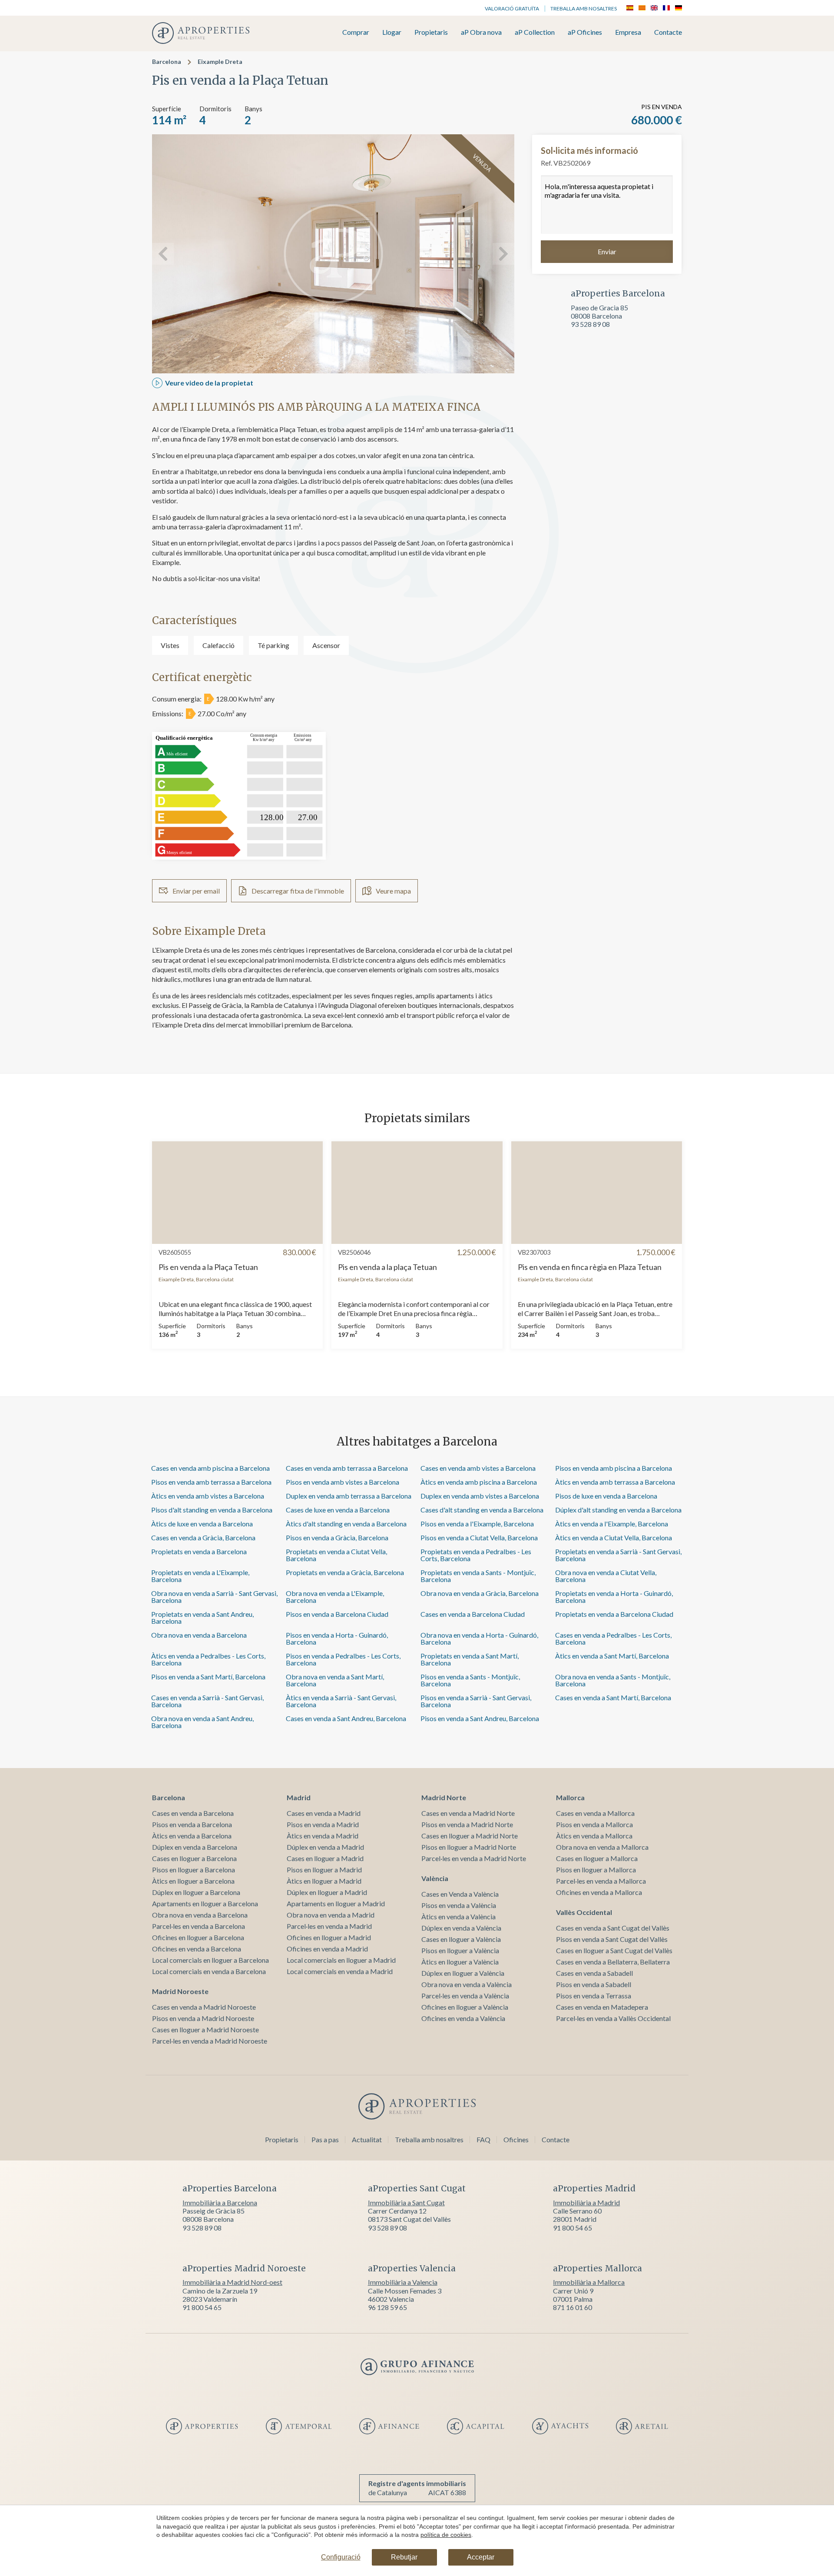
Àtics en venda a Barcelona (192, 1836)
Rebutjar (404, 2557)
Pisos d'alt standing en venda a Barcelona (212, 1510)
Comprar (356, 32)
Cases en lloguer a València (461, 1939)
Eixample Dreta (220, 61)
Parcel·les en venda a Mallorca (601, 1881)
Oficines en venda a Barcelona (197, 1949)
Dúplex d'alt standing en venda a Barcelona (618, 1510)
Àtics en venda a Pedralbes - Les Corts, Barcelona (208, 1659)
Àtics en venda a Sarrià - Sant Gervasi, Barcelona (341, 1701)
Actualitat (367, 2139)
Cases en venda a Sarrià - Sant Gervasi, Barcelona (207, 1701)
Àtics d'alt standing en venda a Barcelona (346, 1524)
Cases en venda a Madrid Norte (468, 1813)
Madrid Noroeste (180, 1991)
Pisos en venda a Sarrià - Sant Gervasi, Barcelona (476, 1701)
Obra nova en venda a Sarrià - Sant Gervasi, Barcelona (214, 1597)
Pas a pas (325, 2139)
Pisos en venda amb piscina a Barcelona (614, 1468)
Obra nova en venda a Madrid (331, 1915)
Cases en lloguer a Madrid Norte (470, 1836)
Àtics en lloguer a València (460, 1962)
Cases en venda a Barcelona (193, 1813)
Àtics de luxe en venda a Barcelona (202, 1524)
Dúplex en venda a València (461, 1928)
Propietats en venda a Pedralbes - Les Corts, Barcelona (476, 1555)
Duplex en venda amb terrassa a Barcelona (349, 1496)
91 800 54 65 (573, 2228)
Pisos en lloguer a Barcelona (194, 1870)
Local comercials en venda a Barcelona (209, 1971)
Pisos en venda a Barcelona (192, 1824)
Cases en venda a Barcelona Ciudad (473, 1614)
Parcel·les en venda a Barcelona (199, 1926)
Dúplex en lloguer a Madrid (327, 1892)
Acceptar (481, 2557)
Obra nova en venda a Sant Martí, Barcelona (335, 1680)
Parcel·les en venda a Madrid (329, 1926)
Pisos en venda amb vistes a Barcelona (343, 1482)
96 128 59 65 (387, 2307)
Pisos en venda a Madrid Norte (467, 1824)
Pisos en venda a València (459, 1905)
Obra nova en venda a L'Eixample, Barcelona (335, 1597)
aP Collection (535, 32)
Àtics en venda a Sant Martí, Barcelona (612, 1656)
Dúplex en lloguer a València (463, 1973)
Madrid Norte (444, 1797)
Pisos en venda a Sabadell (594, 1984)
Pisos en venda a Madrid (323, 1824)
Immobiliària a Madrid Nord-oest (232, 2282)
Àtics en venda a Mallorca (594, 1836)
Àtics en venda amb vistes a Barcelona (208, 1496)
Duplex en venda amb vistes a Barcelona (480, 1496)
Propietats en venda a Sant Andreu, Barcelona (202, 1617)
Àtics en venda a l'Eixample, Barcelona (612, 1524)
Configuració (341, 2557)
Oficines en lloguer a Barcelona (198, 1937)
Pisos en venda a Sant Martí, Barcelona (208, 1677)
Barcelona (167, 61)
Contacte (668, 32)
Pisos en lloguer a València (460, 1950)
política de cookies (446, 2535)
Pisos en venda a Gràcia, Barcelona (337, 1537)
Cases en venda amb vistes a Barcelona (478, 1468)
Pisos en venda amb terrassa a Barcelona (211, 1482)
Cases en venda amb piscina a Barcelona (210, 1468)
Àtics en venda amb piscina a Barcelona (479, 1482)
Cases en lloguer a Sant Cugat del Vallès (614, 1950)
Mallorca (570, 1797)
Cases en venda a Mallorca (595, 1813)
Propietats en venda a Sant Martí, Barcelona (470, 1659)
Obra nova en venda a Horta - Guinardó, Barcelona (479, 1638)
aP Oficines (585, 32)
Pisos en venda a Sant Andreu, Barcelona (480, 1718)
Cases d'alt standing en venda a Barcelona (482, 1510)
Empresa (628, 32)
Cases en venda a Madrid (324, 1813)
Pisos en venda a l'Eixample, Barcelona (477, 1524)
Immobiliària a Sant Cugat (406, 2202)
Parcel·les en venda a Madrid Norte (474, 1858)
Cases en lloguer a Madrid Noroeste (205, 2029)
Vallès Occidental (584, 1912)
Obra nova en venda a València (467, 1984)
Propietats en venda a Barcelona (199, 1551)
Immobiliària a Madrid (586, 2202)
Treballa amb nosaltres (584, 8)
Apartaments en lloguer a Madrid (336, 1903)
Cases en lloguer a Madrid (325, 1858)
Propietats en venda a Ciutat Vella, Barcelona (336, 1555)
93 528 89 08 (590, 324)
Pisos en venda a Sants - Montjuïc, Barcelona (470, 1680)
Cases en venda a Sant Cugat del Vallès (613, 1928)
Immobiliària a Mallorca (589, 2282)
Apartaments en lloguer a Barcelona (205, 1903)
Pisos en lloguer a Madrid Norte (469, 1847)
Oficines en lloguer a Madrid (329, 1937)
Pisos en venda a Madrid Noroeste (203, 2018)
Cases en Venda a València (460, 1894)
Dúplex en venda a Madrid (325, 1847)
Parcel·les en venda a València (465, 1996)
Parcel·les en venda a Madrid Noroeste (210, 2041)
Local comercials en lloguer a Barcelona (210, 1960)
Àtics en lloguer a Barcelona (193, 1881)
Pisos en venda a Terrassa (594, 1996)
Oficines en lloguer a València (465, 2007)
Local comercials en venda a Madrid (340, 1971)
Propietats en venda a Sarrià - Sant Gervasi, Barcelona (618, 1555)
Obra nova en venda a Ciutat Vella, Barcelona (606, 1576)
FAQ (483, 2139)
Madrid (299, 1797)
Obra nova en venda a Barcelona (199, 1635)
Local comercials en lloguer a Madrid (341, 1960)
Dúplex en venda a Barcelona (195, 1847)
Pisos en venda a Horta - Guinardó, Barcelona (337, 1638)
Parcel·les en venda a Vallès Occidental (613, 2018)
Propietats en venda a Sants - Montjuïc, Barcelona (478, 1576)
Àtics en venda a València (458, 1916)
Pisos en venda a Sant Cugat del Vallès (612, 1939)
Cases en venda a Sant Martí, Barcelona (613, 1697)
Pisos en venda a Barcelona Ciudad (337, 1614)
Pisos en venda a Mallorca (594, 1824)
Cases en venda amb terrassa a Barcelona (347, 1468)
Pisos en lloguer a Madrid (324, 1870)
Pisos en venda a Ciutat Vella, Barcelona (479, 1537)
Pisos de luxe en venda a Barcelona (606, 1496)
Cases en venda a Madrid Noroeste (204, 2007)
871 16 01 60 (573, 2307)
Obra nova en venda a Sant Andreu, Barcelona (202, 1722)
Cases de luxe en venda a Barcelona (338, 1510)
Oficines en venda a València (463, 2018)
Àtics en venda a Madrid (323, 1836)
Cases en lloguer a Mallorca (597, 1858)
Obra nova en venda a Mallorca (602, 1847)
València (435, 1878)
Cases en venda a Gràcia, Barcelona (203, 1537)
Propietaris (431, 32)
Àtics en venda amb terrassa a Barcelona (615, 1482)
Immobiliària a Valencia (403, 2282)
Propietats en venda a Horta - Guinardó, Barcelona (614, 1597)
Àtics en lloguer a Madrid (324, 1881)
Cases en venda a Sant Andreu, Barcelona (346, 1718)
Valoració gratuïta (512, 8)
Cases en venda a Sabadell (594, 1973)
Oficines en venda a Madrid (327, 1949)
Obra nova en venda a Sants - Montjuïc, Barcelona (613, 1680)
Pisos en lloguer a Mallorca (596, 1870)
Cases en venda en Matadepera (602, 2007)
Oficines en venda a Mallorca (599, 1892)
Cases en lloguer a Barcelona (194, 1858)
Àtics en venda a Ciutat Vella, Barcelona (614, 1537)
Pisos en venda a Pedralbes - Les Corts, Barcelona (343, 1659)
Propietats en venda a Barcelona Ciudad (614, 1614)
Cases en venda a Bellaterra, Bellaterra (613, 1962)
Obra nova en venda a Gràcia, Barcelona (480, 1593)
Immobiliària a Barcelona (220, 2202)
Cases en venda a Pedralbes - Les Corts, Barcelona (613, 1638)
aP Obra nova (481, 32)
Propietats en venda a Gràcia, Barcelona (345, 1572)
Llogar (392, 32)
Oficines (516, 2139)
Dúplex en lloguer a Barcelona (196, 1892)
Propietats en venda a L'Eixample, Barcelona (200, 1576)
